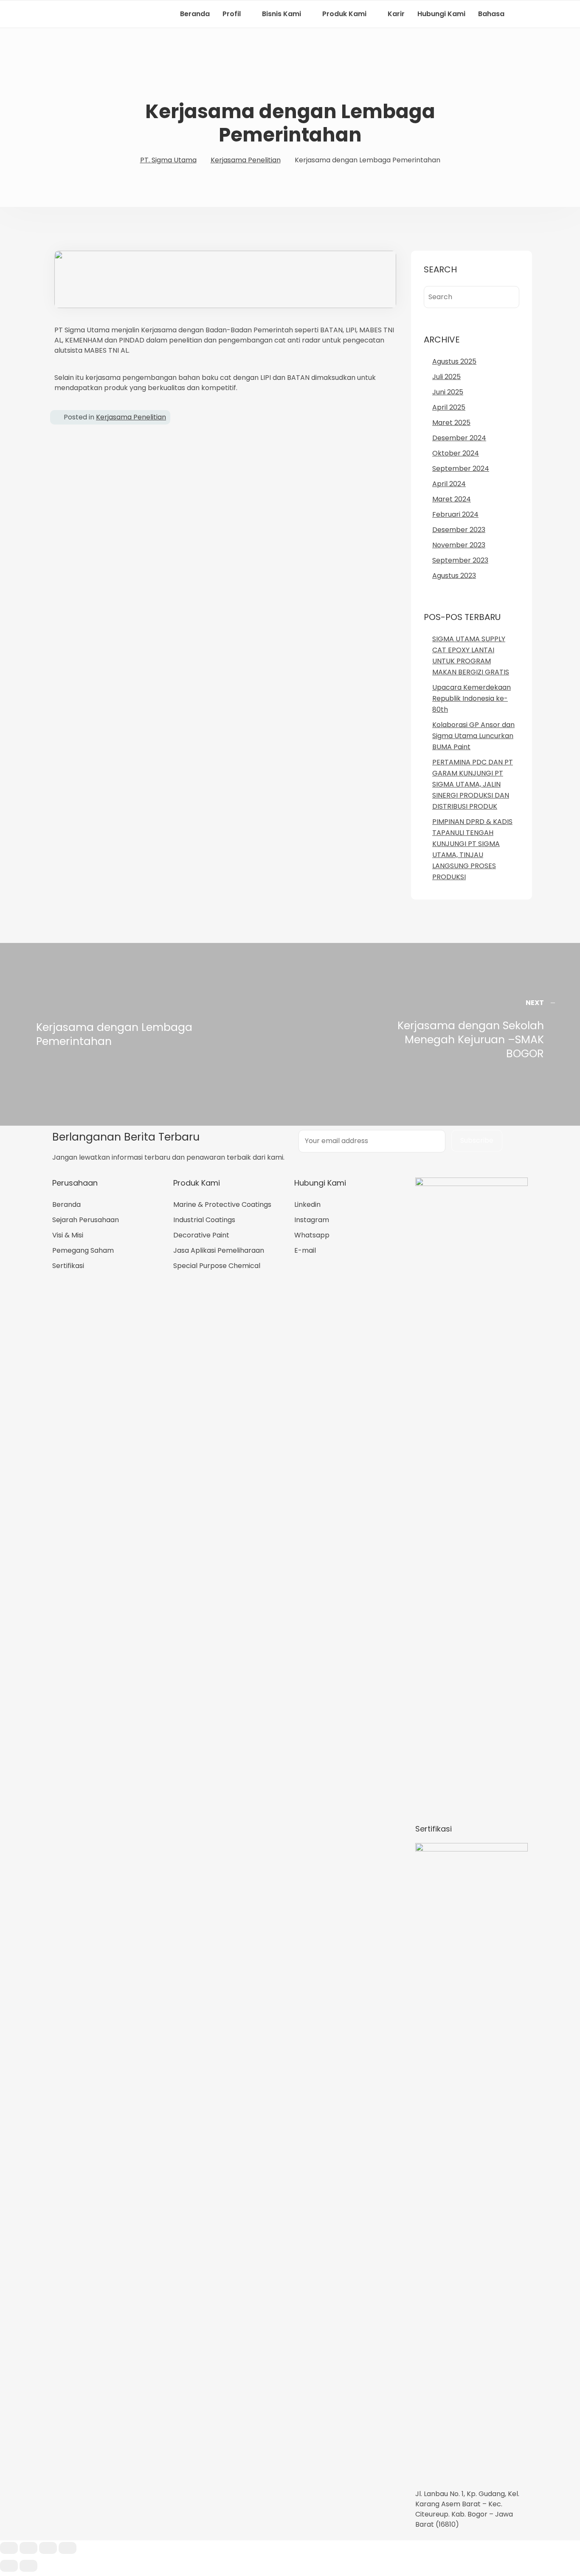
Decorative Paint (201, 1235)
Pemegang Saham (83, 1250)
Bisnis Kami (282, 14)
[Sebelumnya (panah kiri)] (9, 2566)
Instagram (312, 1220)
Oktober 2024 (456, 453)
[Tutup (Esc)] (9, 2548)
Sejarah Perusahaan (86, 1220)
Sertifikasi (68, 1266)
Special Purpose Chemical (217, 1266)
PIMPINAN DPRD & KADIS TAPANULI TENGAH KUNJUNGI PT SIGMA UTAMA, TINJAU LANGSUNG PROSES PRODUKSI (472, 849)
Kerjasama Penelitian (131, 417)
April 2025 (449, 407)
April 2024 (449, 484)
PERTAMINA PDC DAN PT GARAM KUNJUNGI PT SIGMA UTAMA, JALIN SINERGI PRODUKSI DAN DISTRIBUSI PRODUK (473, 784)
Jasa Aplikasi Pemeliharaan (219, 1250)
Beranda (195, 14)
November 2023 (459, 545)
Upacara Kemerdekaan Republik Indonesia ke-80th (472, 698)
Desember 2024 (459, 438)
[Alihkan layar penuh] (48, 2548)
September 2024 (461, 468)
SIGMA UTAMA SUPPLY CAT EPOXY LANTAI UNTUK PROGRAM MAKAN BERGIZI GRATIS (471, 655)
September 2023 (460, 560)
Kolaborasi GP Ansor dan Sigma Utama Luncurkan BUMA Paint (473, 736)
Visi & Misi (68, 1235)
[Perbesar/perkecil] (68, 2548)
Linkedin (307, 1204)
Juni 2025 (448, 392)
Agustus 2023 (454, 576)
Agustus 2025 (454, 361)
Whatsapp (312, 1235)
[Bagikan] (28, 2548)
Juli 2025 (446, 377)
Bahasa (491, 14)
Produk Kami (344, 14)
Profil (232, 14)
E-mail (305, 1250)
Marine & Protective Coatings (222, 1204)
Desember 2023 (459, 530)
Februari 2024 (455, 514)
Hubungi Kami (441, 14)
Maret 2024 (452, 499)
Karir (396, 14)
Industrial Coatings (204, 1220)
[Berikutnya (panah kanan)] (28, 2566)
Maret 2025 (451, 423)
